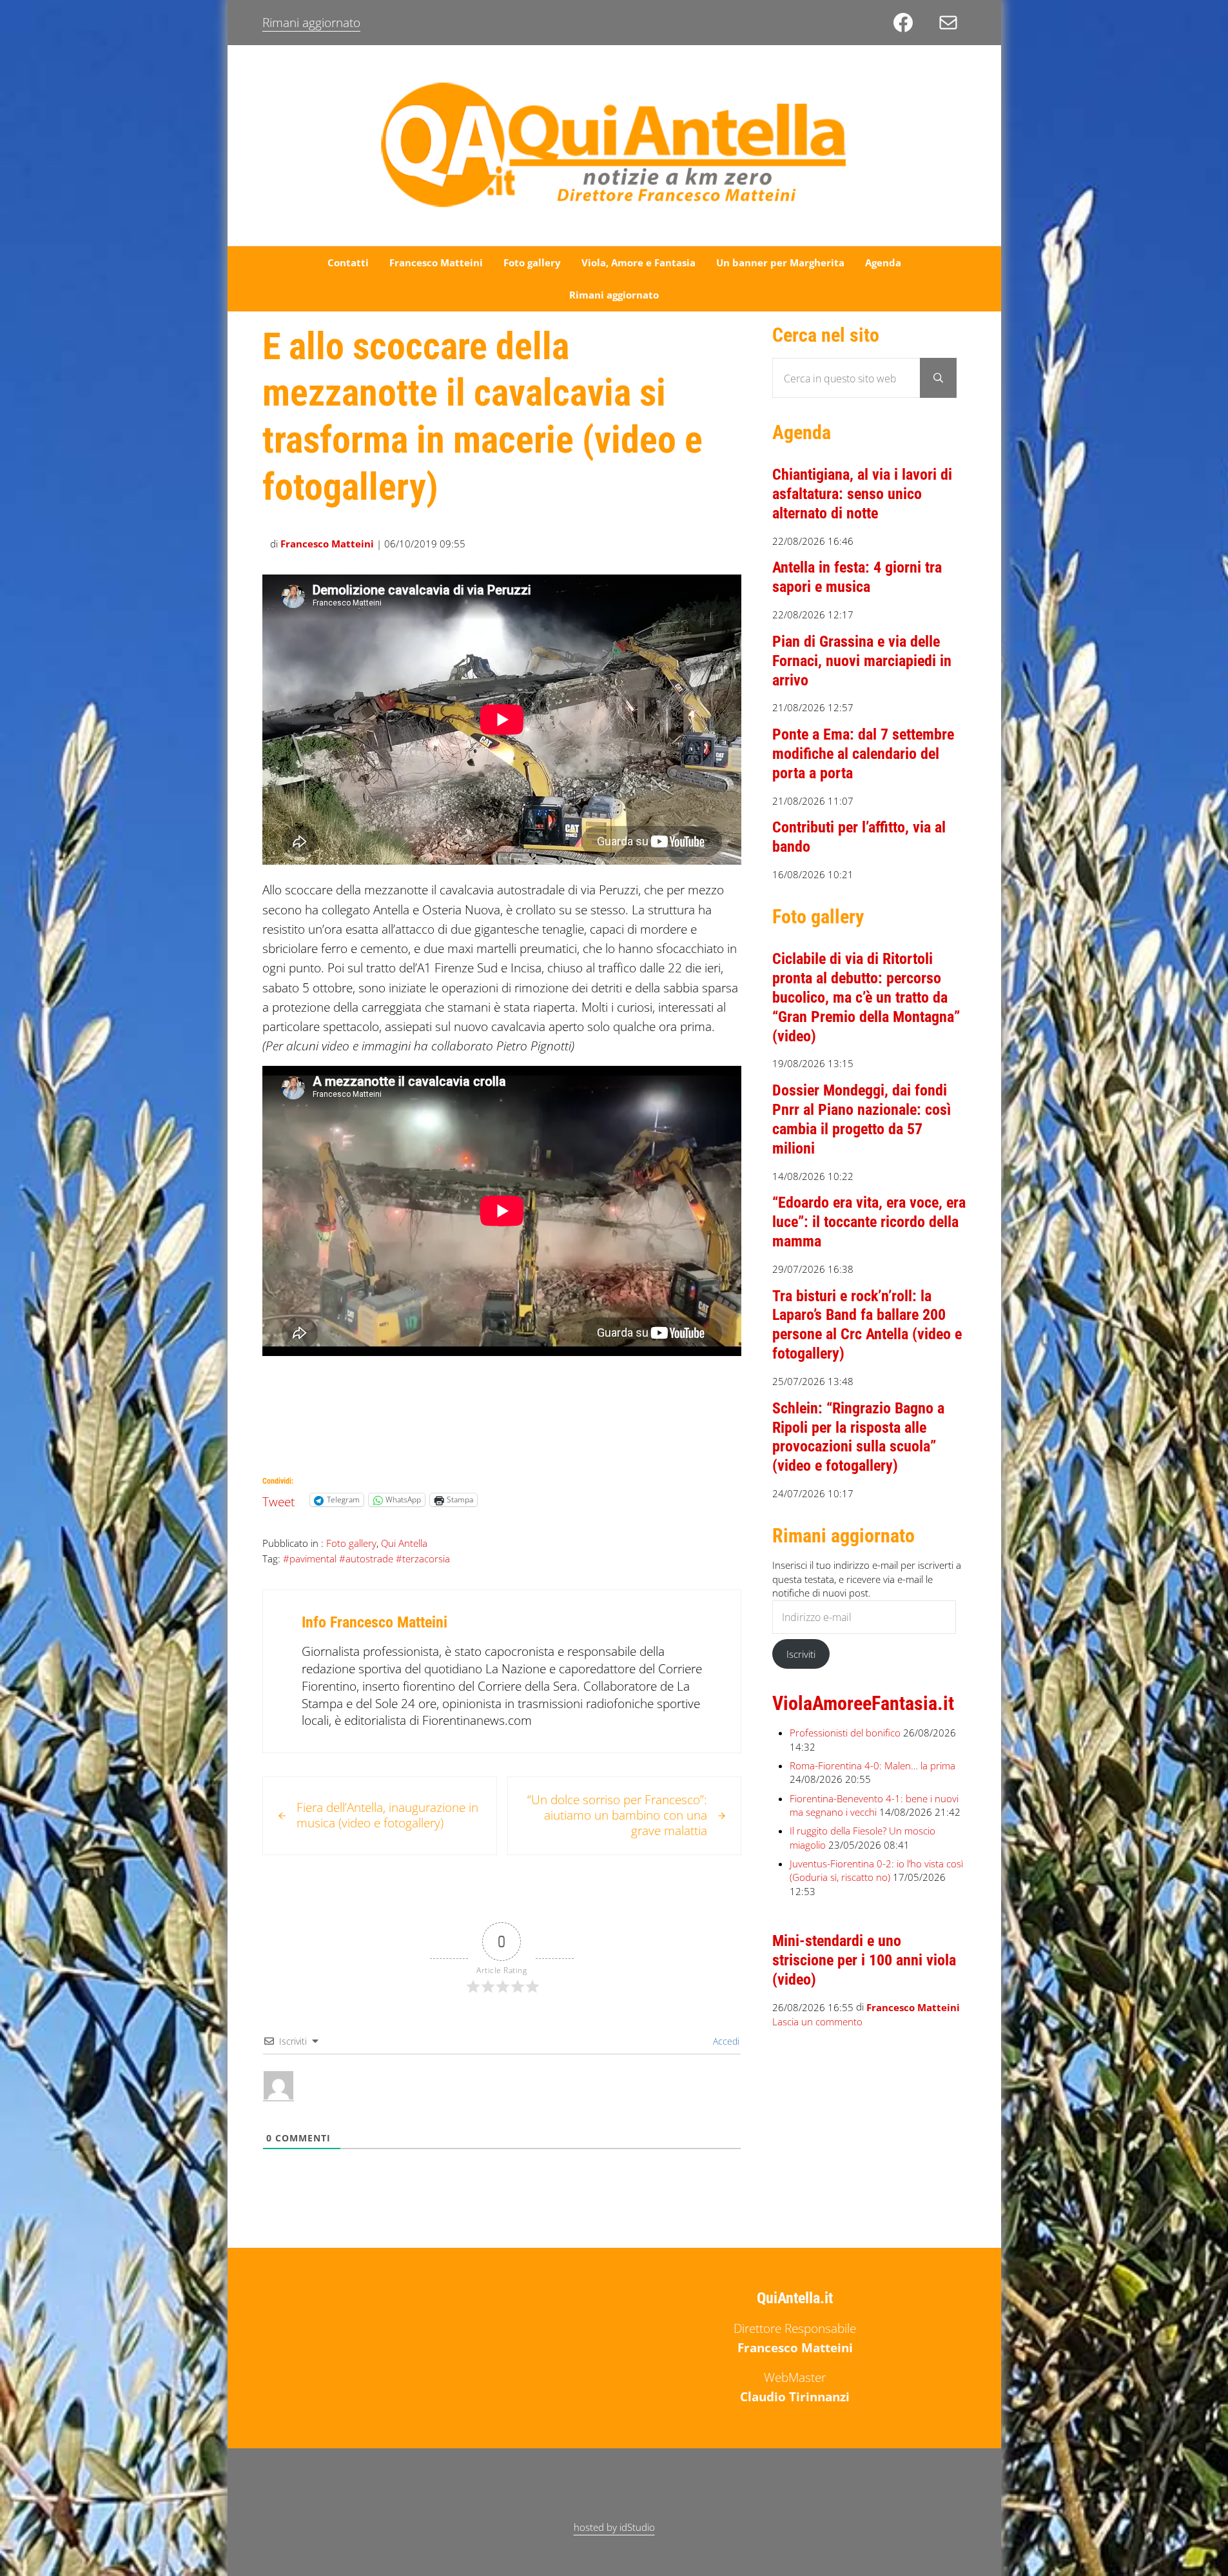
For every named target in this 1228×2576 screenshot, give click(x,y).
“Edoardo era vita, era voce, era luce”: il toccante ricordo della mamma (869, 1222)
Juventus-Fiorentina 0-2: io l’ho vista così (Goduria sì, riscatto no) (876, 1871)
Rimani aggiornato (311, 23)
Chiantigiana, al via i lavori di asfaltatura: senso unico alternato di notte (862, 494)
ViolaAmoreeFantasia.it (863, 1704)
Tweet (278, 1499)
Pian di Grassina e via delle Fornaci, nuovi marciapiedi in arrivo (862, 661)
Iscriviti (801, 1654)
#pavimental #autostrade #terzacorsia (366, 1558)
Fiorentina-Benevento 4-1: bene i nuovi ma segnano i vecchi (874, 1805)
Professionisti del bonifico (845, 1733)
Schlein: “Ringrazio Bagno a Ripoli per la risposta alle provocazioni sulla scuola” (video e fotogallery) (858, 1437)
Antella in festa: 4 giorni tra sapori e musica (857, 577)
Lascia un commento (817, 2022)
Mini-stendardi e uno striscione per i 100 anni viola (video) (864, 1960)
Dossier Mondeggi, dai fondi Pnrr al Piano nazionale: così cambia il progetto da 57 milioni (862, 1119)
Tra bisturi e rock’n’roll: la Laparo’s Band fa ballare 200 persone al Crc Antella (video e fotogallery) (867, 1325)
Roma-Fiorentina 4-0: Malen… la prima (872, 1765)
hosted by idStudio (614, 2527)
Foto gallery (351, 1543)
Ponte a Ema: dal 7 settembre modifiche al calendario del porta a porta (863, 754)
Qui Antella (404, 1543)
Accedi (725, 2041)
